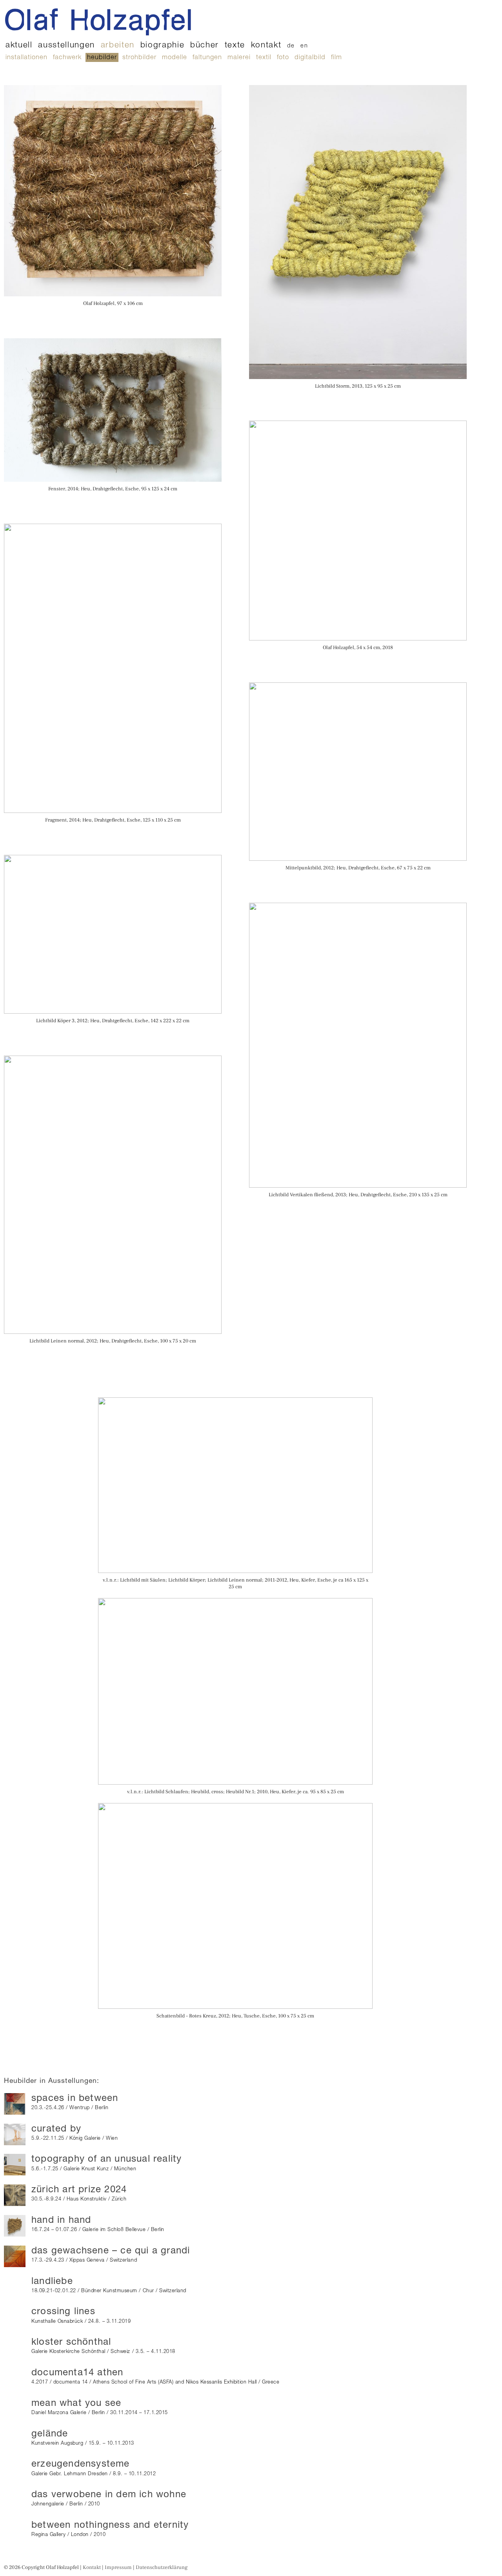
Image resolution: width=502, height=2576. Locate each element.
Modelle (175, 58)
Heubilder (102, 58)
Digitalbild (310, 58)
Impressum (118, 2567)
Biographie (163, 46)
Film (336, 58)
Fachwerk (67, 58)
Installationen (26, 58)
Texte (235, 46)
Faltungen (207, 58)
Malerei (239, 58)
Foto (283, 58)
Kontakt (266, 46)
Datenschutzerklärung (162, 2567)
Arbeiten (118, 46)
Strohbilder (139, 58)
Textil (264, 58)
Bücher (205, 46)
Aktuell (19, 46)
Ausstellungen (66, 46)
